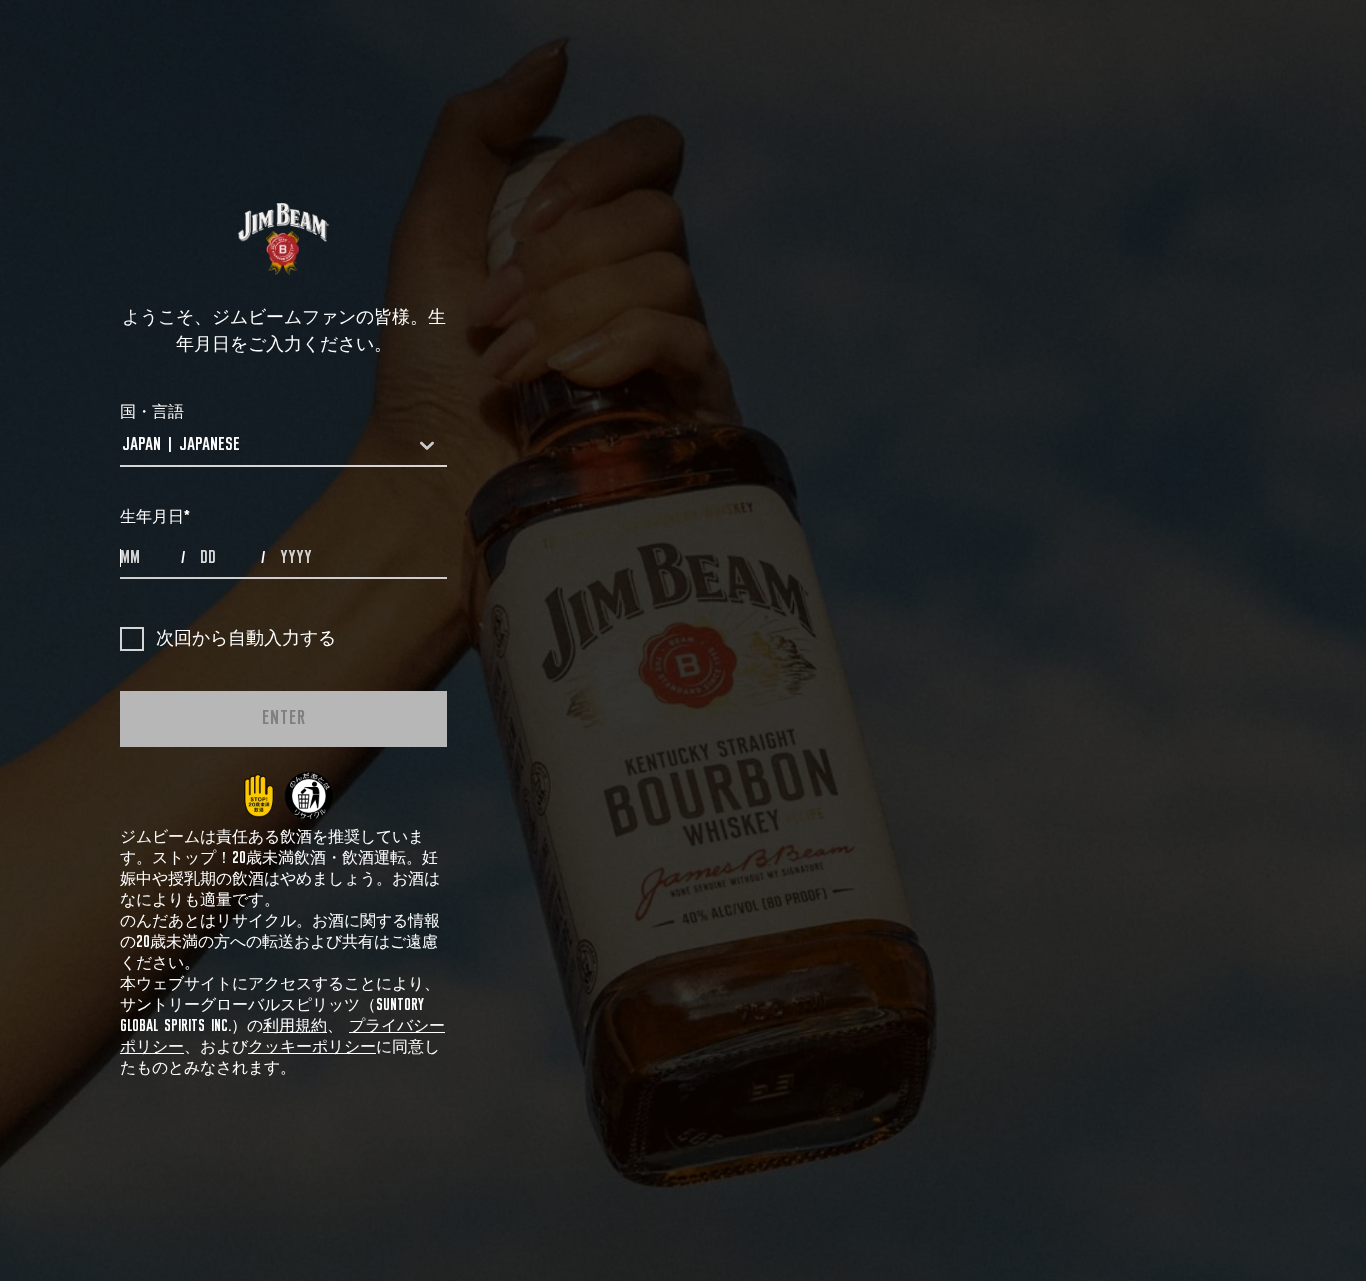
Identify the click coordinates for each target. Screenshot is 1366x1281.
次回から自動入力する (246, 639)
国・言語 (152, 412)
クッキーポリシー (312, 1047)
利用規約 (295, 1026)
